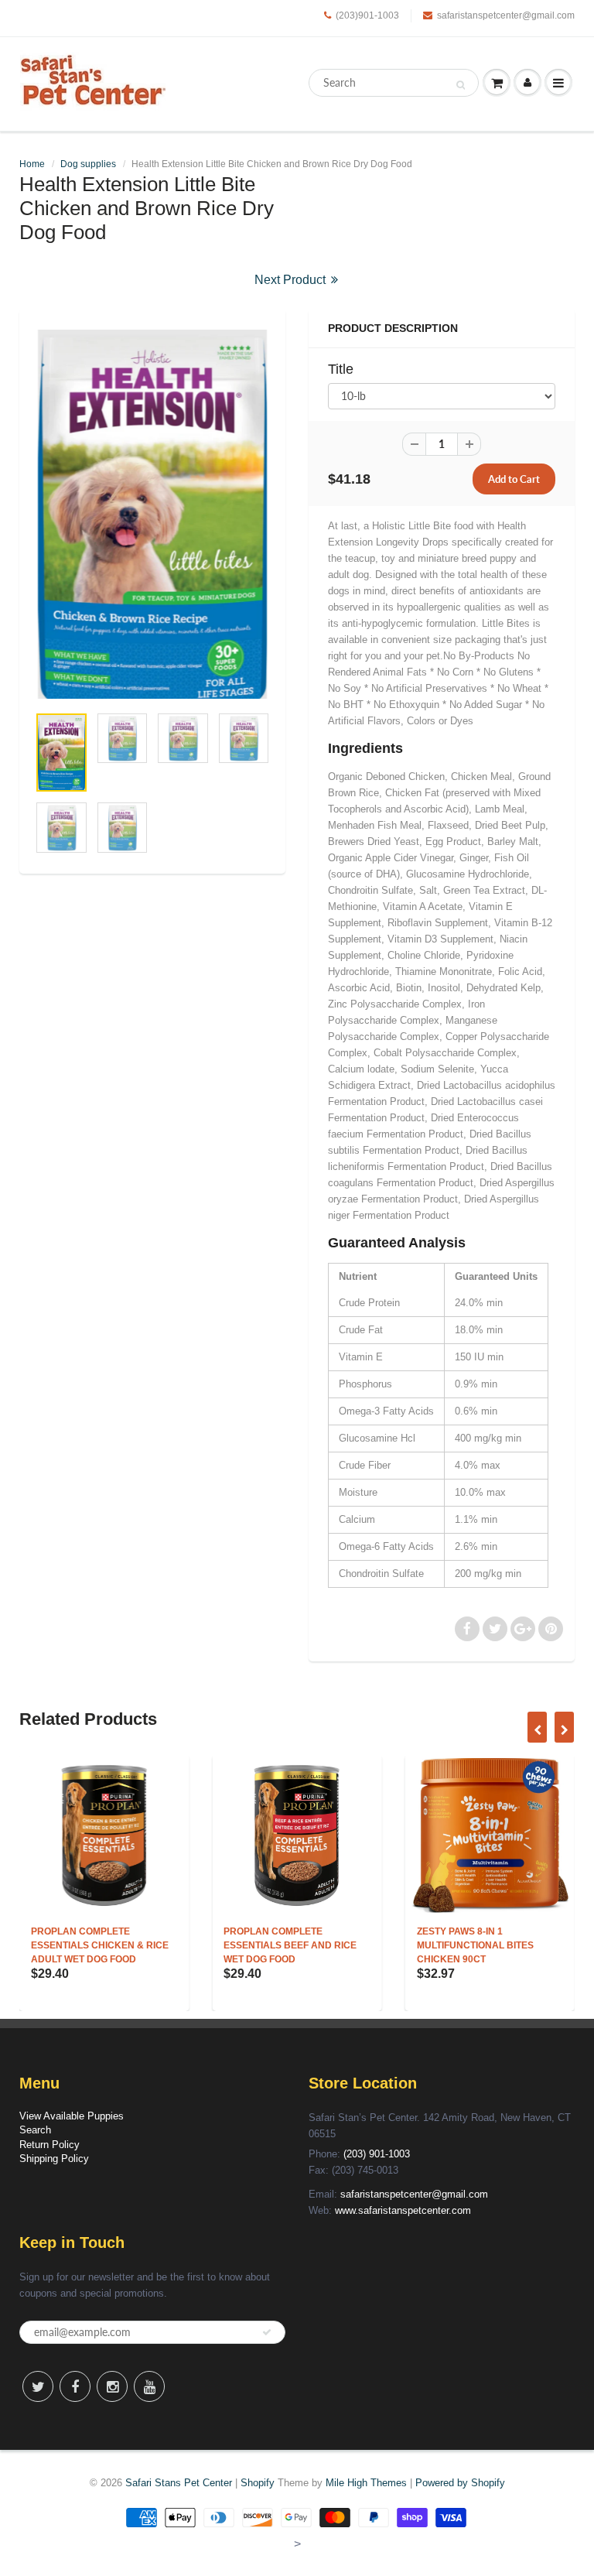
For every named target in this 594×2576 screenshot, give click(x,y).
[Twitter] (38, 2386)
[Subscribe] (267, 2332)
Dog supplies (88, 164)
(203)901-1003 (367, 15)
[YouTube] (149, 2386)
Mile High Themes (366, 2483)
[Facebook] (75, 2386)
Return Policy (49, 2145)
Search (35, 2130)
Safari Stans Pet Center (179, 2483)
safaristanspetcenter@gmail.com (506, 15)
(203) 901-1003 (377, 2154)
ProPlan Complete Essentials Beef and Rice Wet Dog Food (169, 1945)
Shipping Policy (54, 2159)
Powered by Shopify (460, 2483)
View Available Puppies (72, 2116)
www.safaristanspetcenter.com (403, 2210)
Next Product (292, 280)
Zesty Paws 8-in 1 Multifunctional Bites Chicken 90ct (353, 1945)
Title (341, 369)
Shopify (258, 2483)
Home (32, 164)
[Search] (461, 84)
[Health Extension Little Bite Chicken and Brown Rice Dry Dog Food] (152, 514)
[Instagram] (112, 2386)
